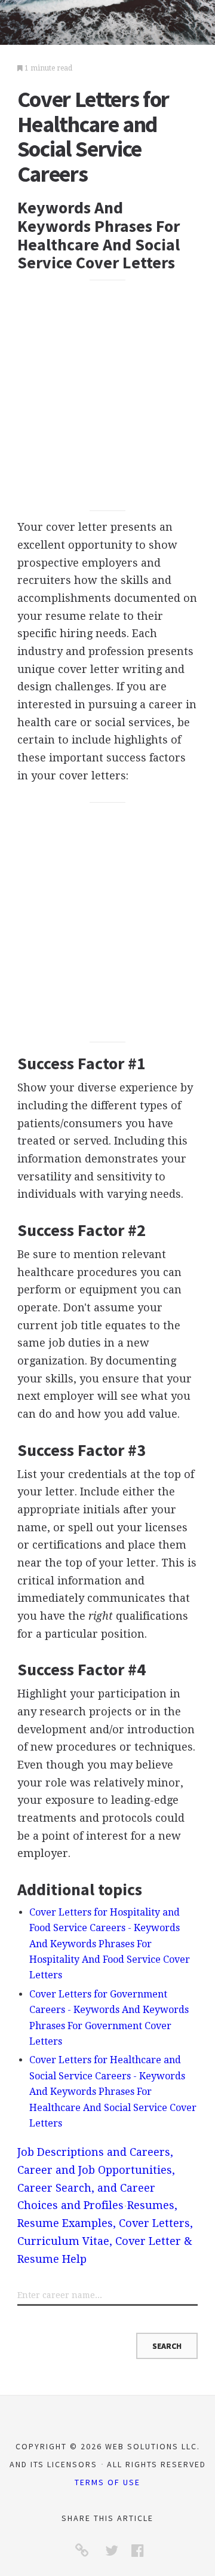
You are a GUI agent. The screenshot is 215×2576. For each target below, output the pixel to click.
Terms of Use (107, 2482)
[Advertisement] (107, 395)
